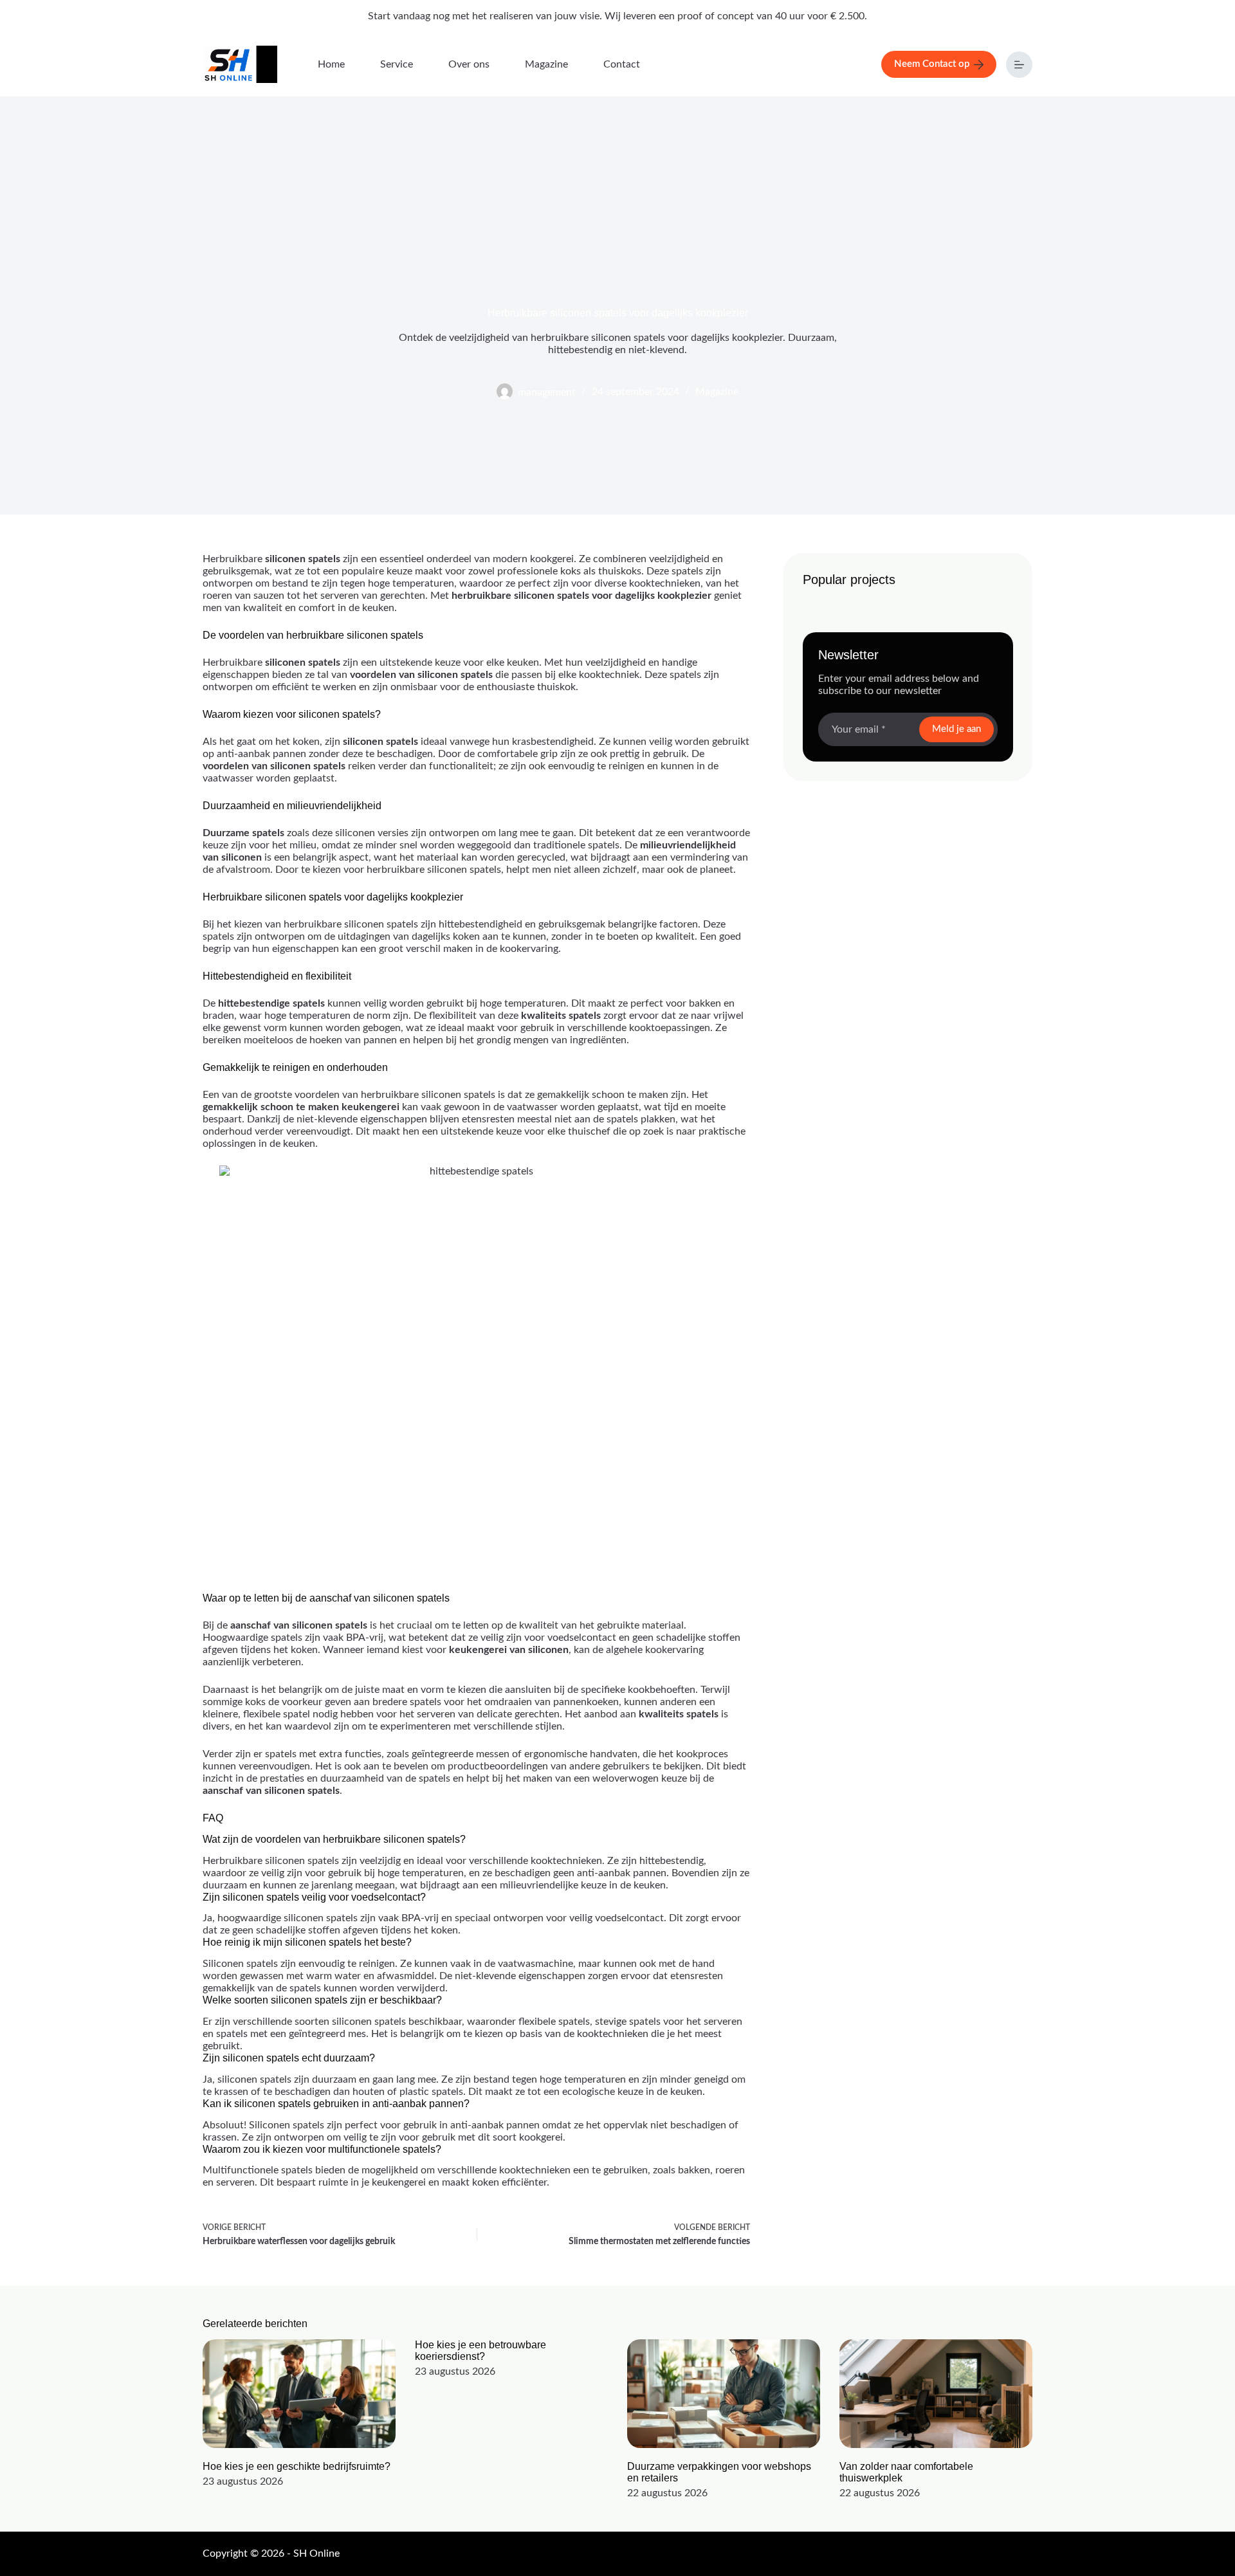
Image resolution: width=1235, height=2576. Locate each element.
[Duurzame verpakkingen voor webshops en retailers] (724, 2394)
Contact (622, 64)
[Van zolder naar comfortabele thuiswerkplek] (936, 2394)
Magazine (546, 64)
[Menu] (1019, 65)
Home (331, 64)
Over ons (469, 64)
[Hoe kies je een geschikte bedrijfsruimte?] (299, 2394)
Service (397, 64)
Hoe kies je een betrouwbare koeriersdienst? (480, 2351)
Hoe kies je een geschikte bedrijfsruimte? (297, 2466)
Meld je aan (956, 729)
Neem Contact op (932, 64)
